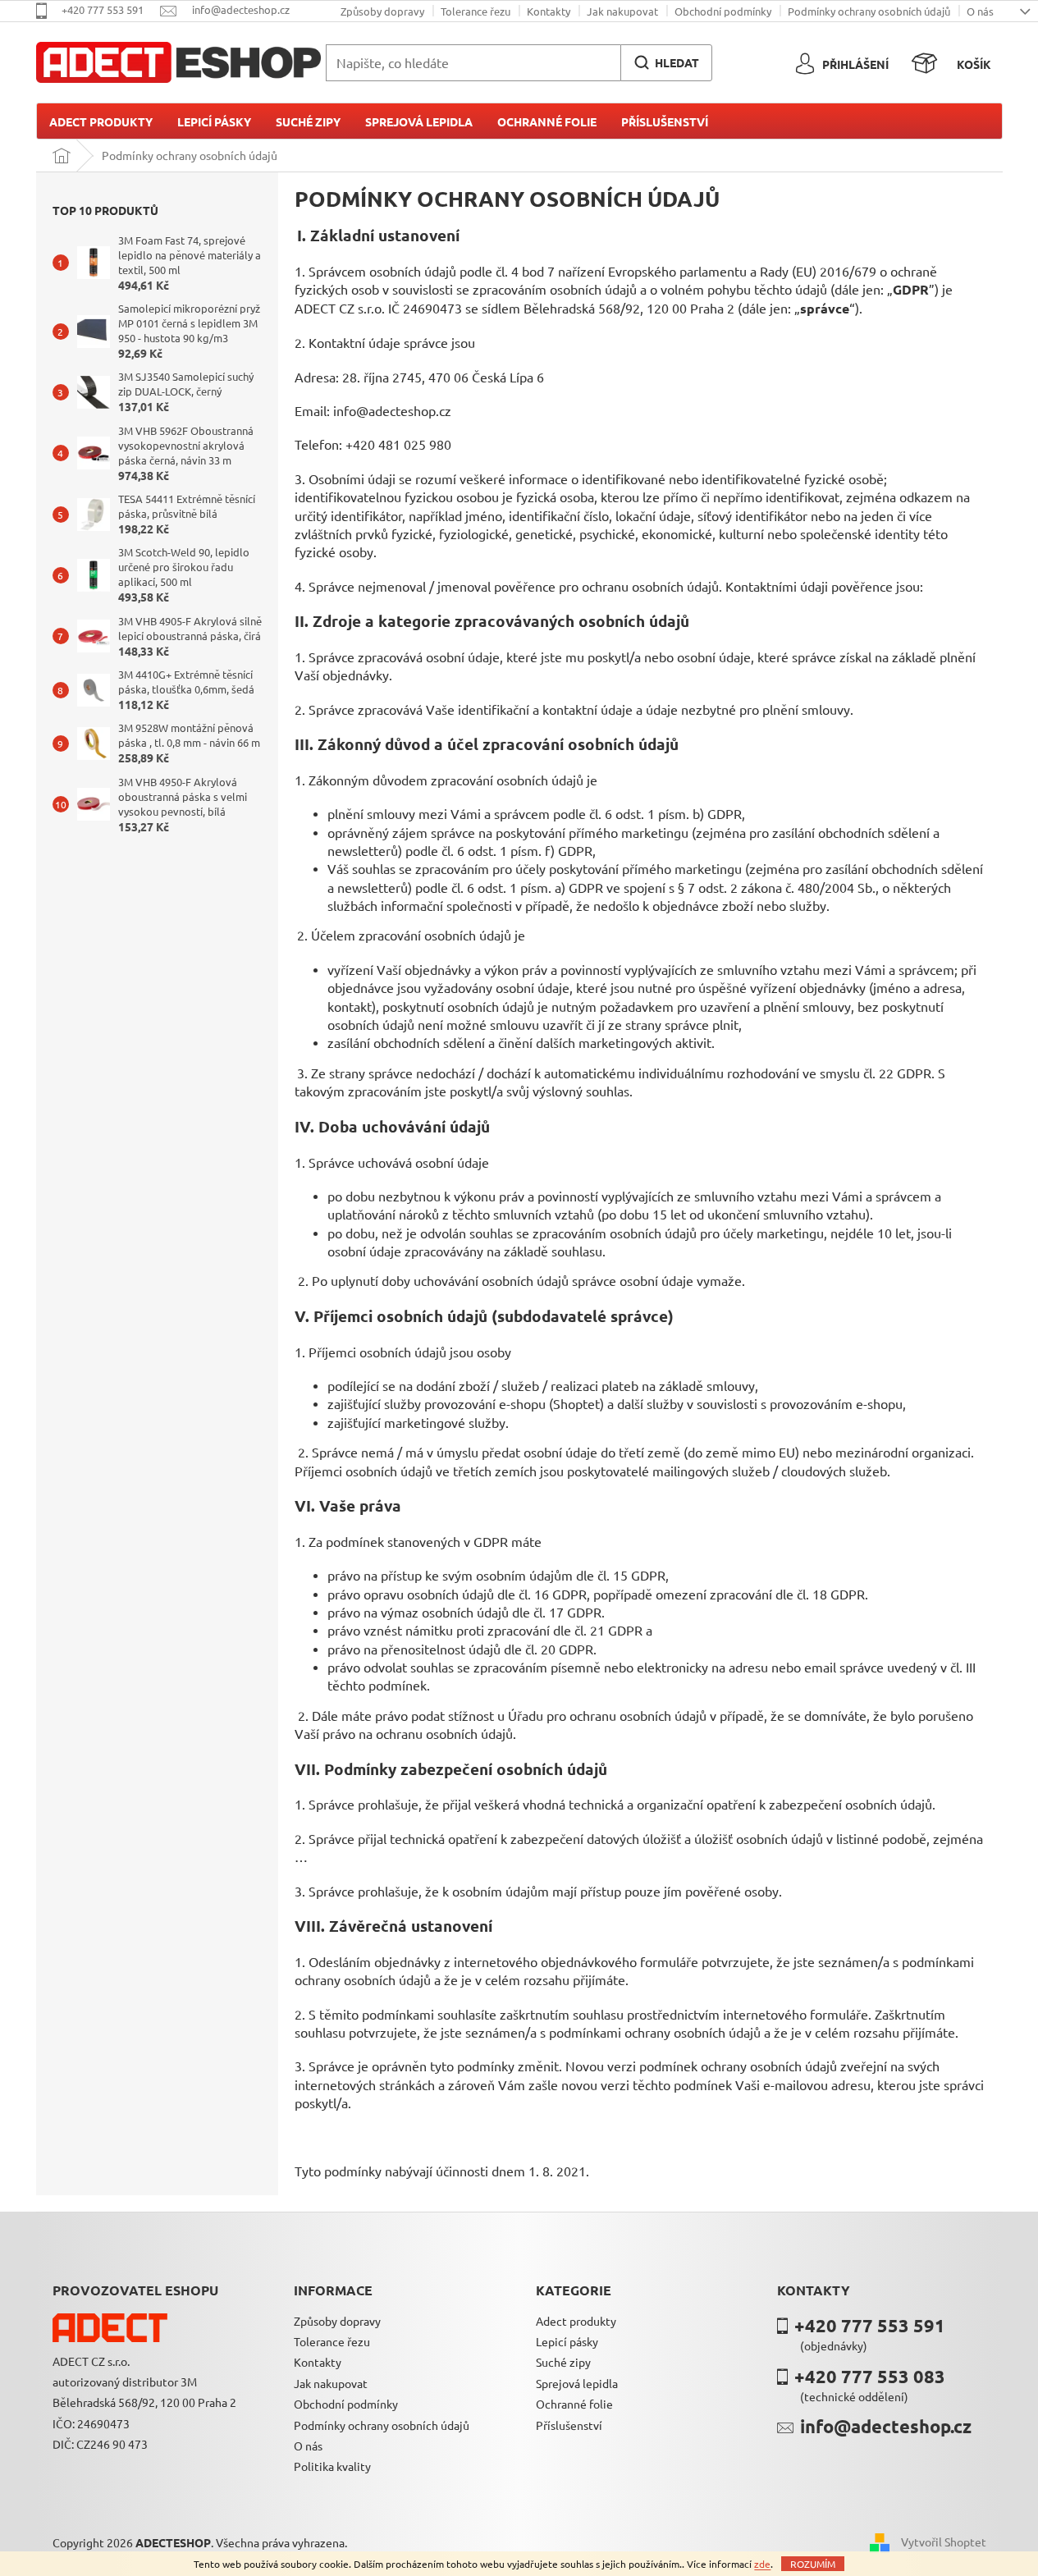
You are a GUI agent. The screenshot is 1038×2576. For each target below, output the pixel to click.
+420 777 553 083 (870, 2376)
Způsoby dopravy (382, 11)
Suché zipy (563, 2362)
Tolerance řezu (476, 11)
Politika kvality (332, 2466)
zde (762, 2564)
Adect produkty (576, 2321)
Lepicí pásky (567, 2341)
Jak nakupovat (622, 11)
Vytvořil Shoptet (944, 2542)
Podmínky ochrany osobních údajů (869, 11)
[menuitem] (101, 121)
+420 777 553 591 (870, 2325)
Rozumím (813, 2564)
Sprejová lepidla (577, 2383)
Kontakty (549, 11)
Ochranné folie (574, 2404)
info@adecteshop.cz (886, 2426)
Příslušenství (569, 2425)
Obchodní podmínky (723, 11)
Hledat (677, 62)
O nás (980, 11)
